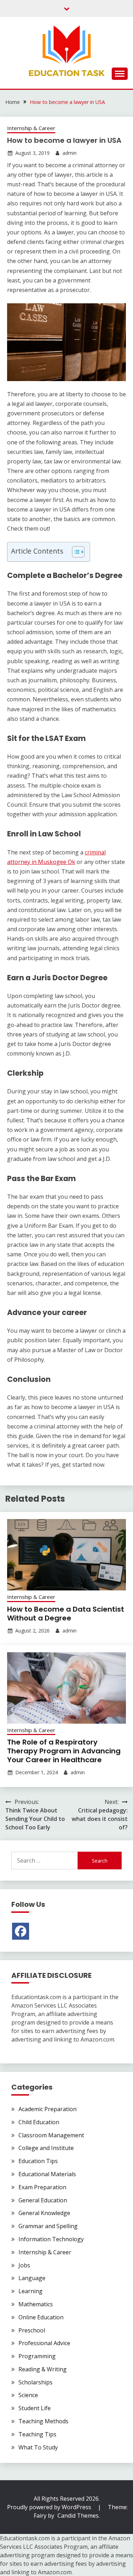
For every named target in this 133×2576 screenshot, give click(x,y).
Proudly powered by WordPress (50, 2507)
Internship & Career (31, 128)
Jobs (24, 2265)
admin (70, 153)
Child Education (39, 2122)
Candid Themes (78, 2516)
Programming (37, 2356)
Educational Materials (47, 2174)
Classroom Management (51, 2135)
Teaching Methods (43, 2421)
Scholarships (35, 2382)
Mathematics (36, 2304)
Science (28, 2395)
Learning (31, 2291)
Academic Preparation (48, 2109)
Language (32, 2278)
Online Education (41, 2317)
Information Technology (51, 2239)
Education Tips (38, 2161)
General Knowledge (44, 2213)
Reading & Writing (43, 2369)
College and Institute (46, 2148)
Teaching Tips (37, 2434)
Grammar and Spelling (48, 2226)
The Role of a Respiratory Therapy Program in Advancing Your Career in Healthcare (64, 1751)
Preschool (32, 2330)
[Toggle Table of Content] (75, 552)
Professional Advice (44, 2343)
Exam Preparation (42, 2187)
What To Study (38, 2447)
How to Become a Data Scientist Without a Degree (66, 1614)
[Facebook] (21, 1931)
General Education (43, 2200)
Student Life (35, 2408)
